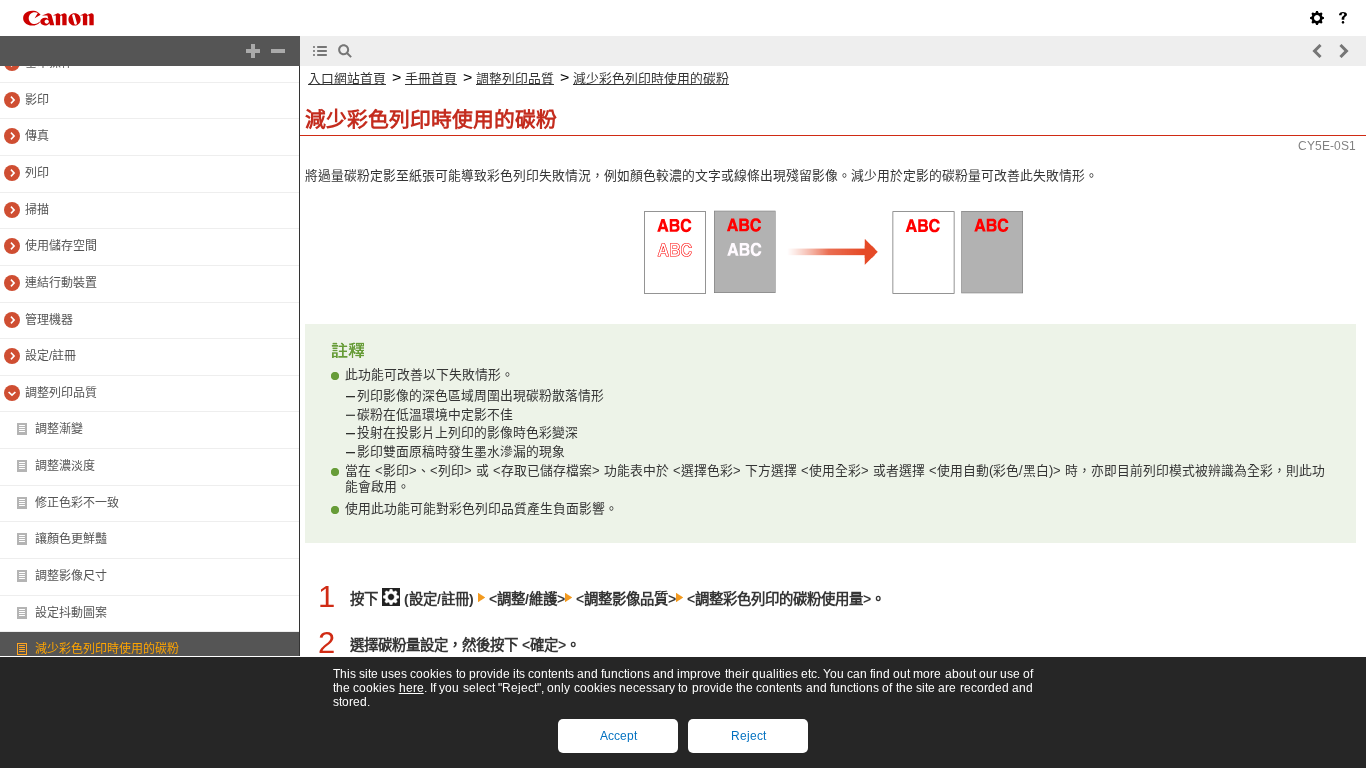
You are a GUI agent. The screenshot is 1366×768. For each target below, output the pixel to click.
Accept (618, 736)
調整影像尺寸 (71, 576)
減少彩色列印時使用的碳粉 (107, 649)
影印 (37, 100)
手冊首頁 (431, 78)
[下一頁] (1343, 51)
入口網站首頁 (347, 78)
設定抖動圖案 (71, 613)
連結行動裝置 (61, 283)
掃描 (37, 210)
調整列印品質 (61, 393)
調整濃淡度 (65, 466)
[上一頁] (1318, 51)
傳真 (37, 136)
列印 (37, 173)
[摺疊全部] (278, 51)
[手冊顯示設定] (1317, 18)
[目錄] (320, 51)
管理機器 (49, 320)
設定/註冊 (50, 356)
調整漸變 (59, 429)
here (411, 688)
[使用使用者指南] (1343, 18)
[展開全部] (253, 51)
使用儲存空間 (61, 246)
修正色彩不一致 (77, 503)
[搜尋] (345, 51)
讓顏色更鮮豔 (71, 539)
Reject (748, 736)
